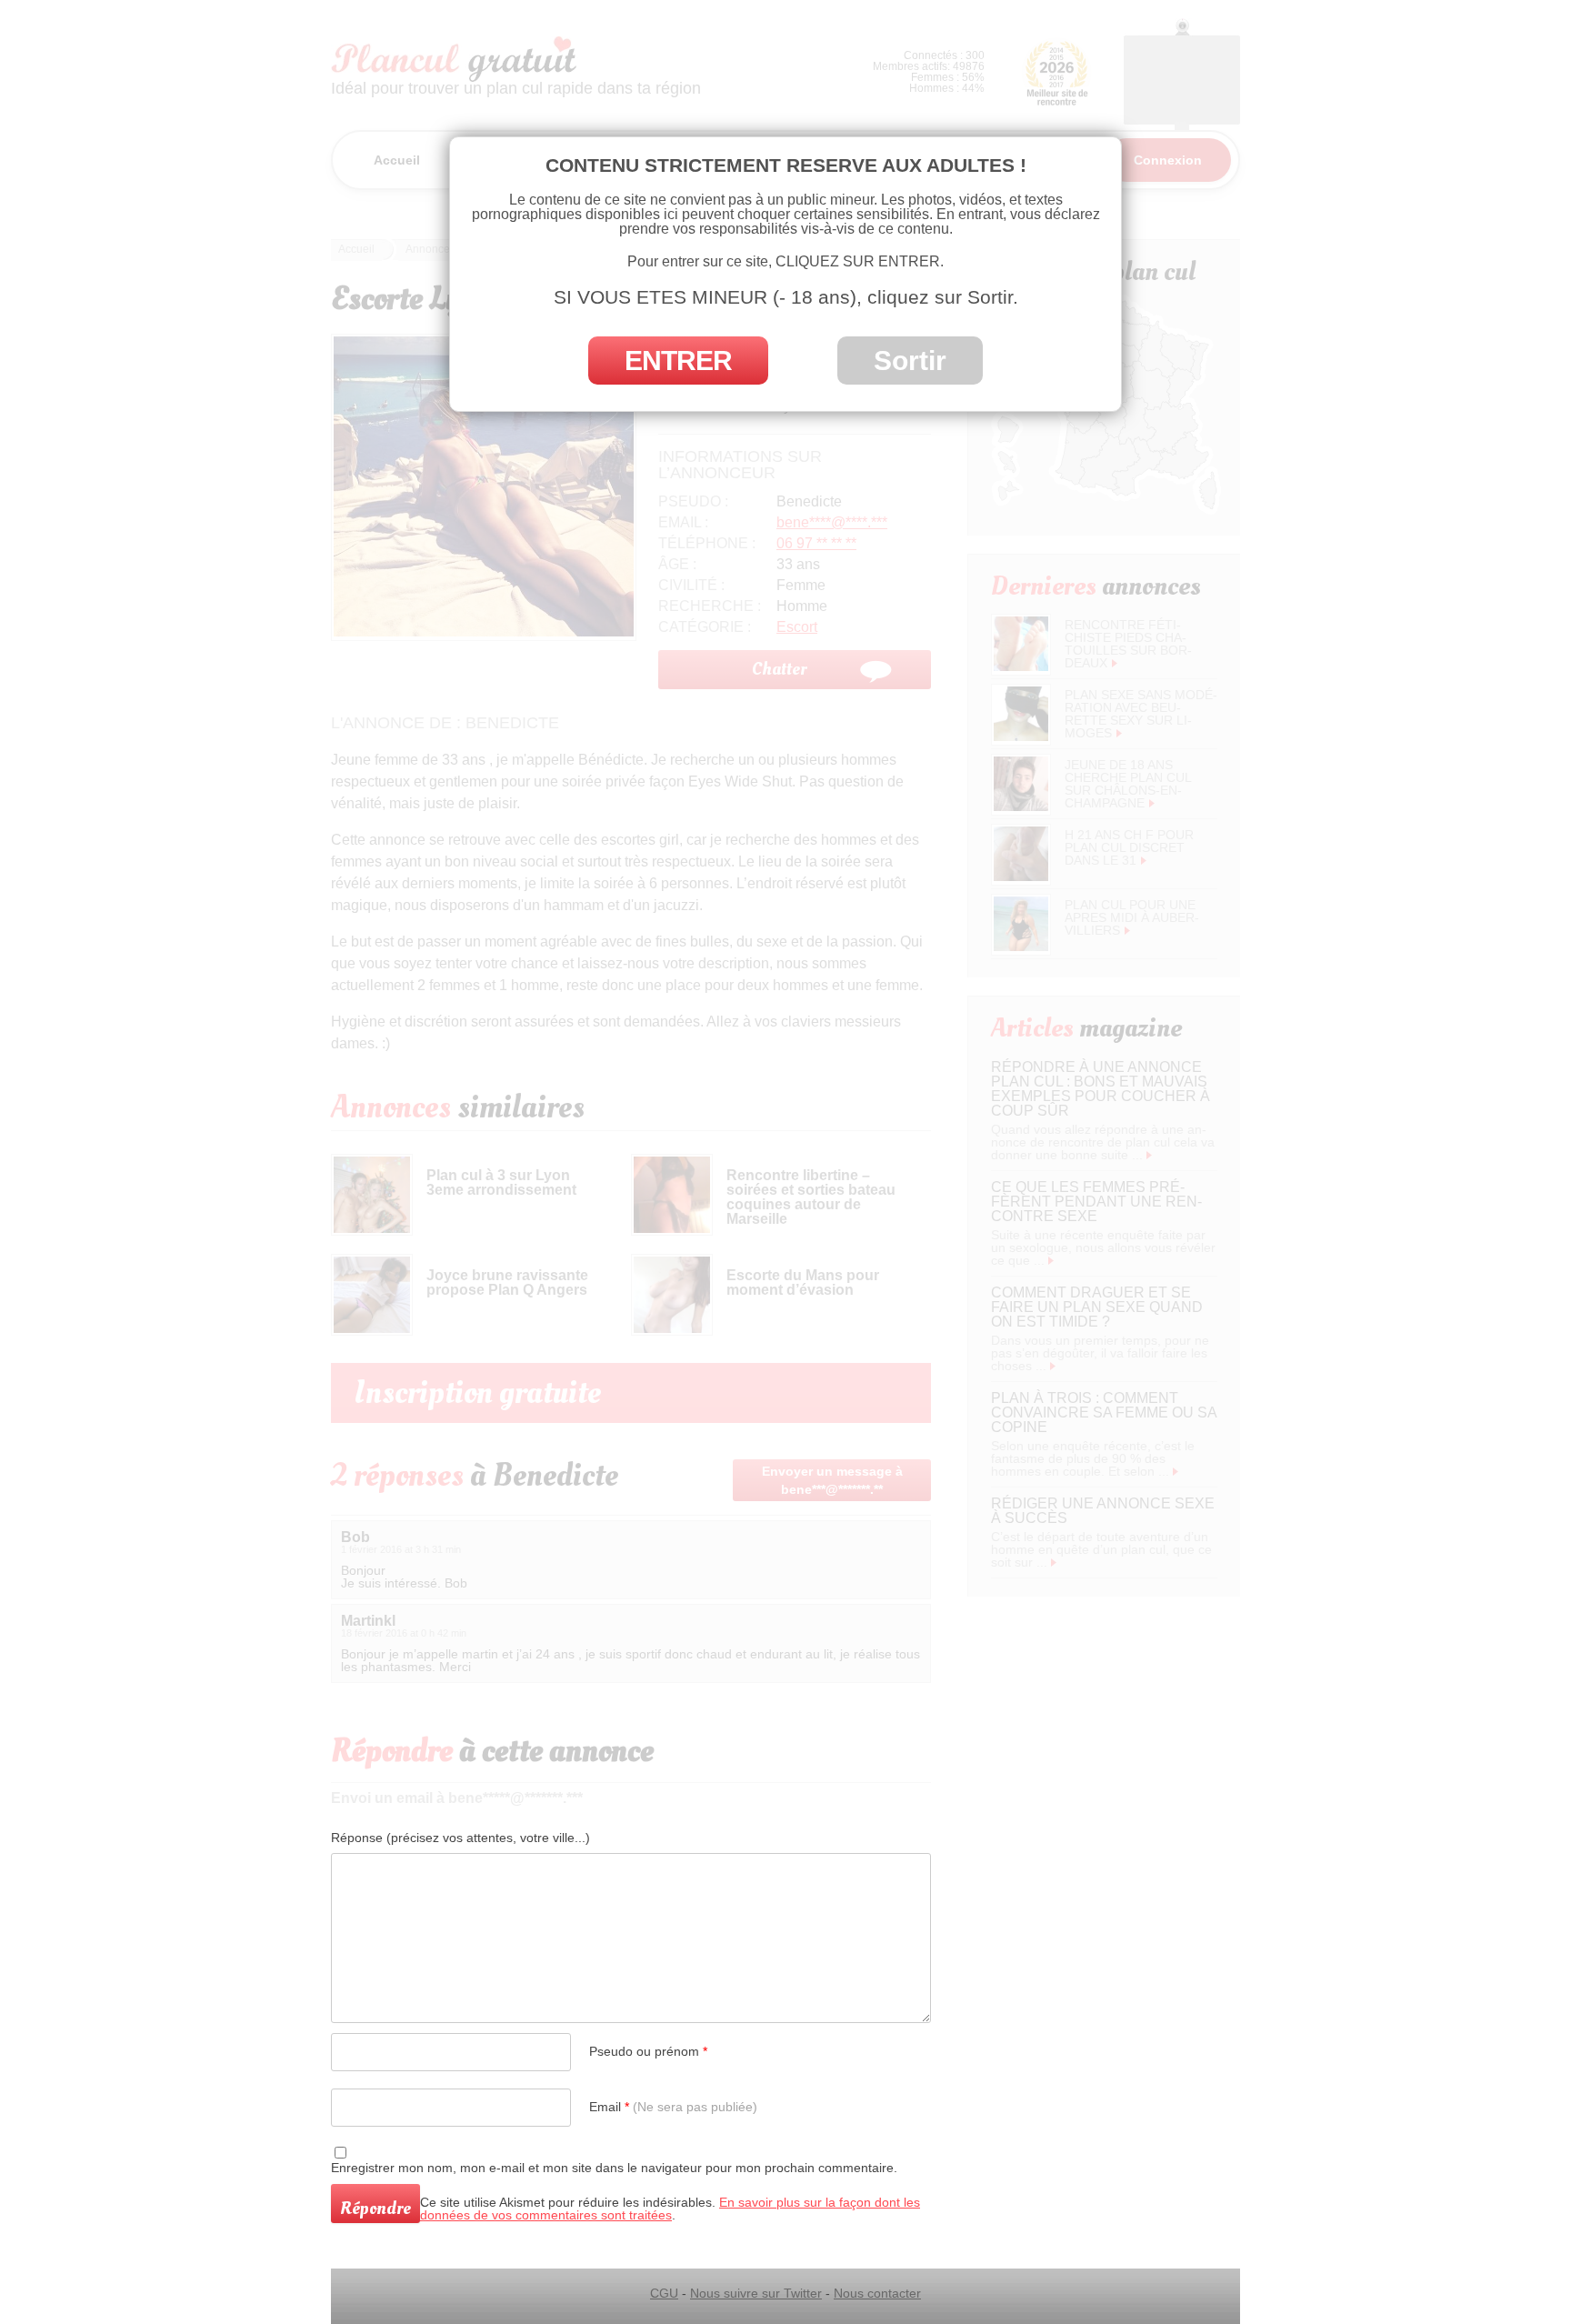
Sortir (910, 361)
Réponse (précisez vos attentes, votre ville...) (460, 1838)
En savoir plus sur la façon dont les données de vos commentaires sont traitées (670, 2209)
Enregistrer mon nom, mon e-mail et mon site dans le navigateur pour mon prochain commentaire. (614, 2168)
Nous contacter (877, 2293)
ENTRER (678, 361)
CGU (664, 2293)
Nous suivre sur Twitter (756, 2293)
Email (673, 2107)
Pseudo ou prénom (648, 2051)
